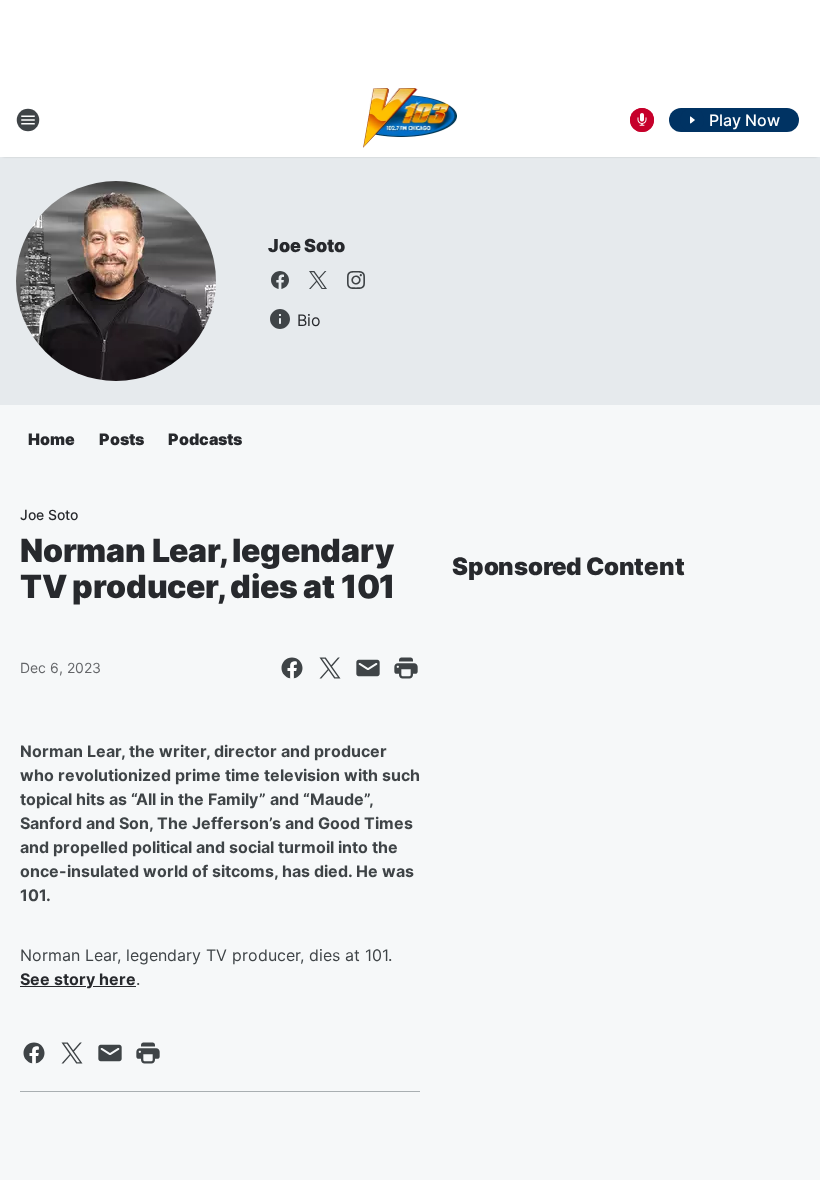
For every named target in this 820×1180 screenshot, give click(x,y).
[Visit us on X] (318, 280)
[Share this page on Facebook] (292, 668)
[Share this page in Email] (368, 668)
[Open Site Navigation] (28, 120)
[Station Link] (410, 120)
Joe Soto (306, 245)
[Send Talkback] (642, 120)
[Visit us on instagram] (356, 280)
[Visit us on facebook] (280, 280)
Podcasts (205, 439)
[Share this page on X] (330, 668)
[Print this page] (406, 668)
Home (51, 439)
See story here (78, 979)
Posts (121, 439)
